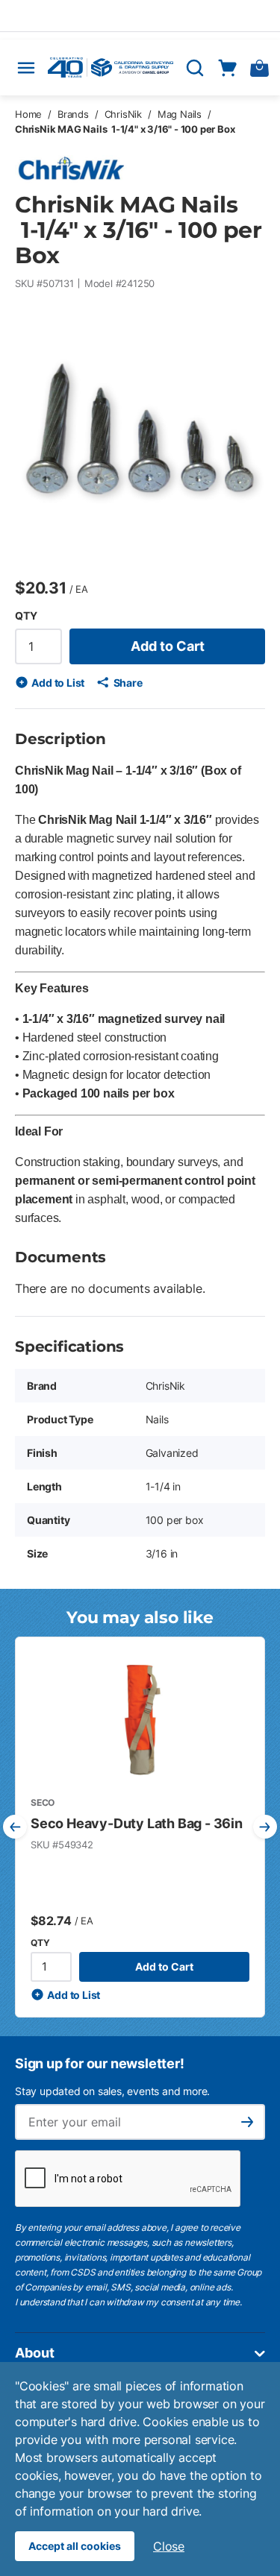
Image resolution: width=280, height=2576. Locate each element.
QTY (26, 615)
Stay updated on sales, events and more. (112, 2091)
